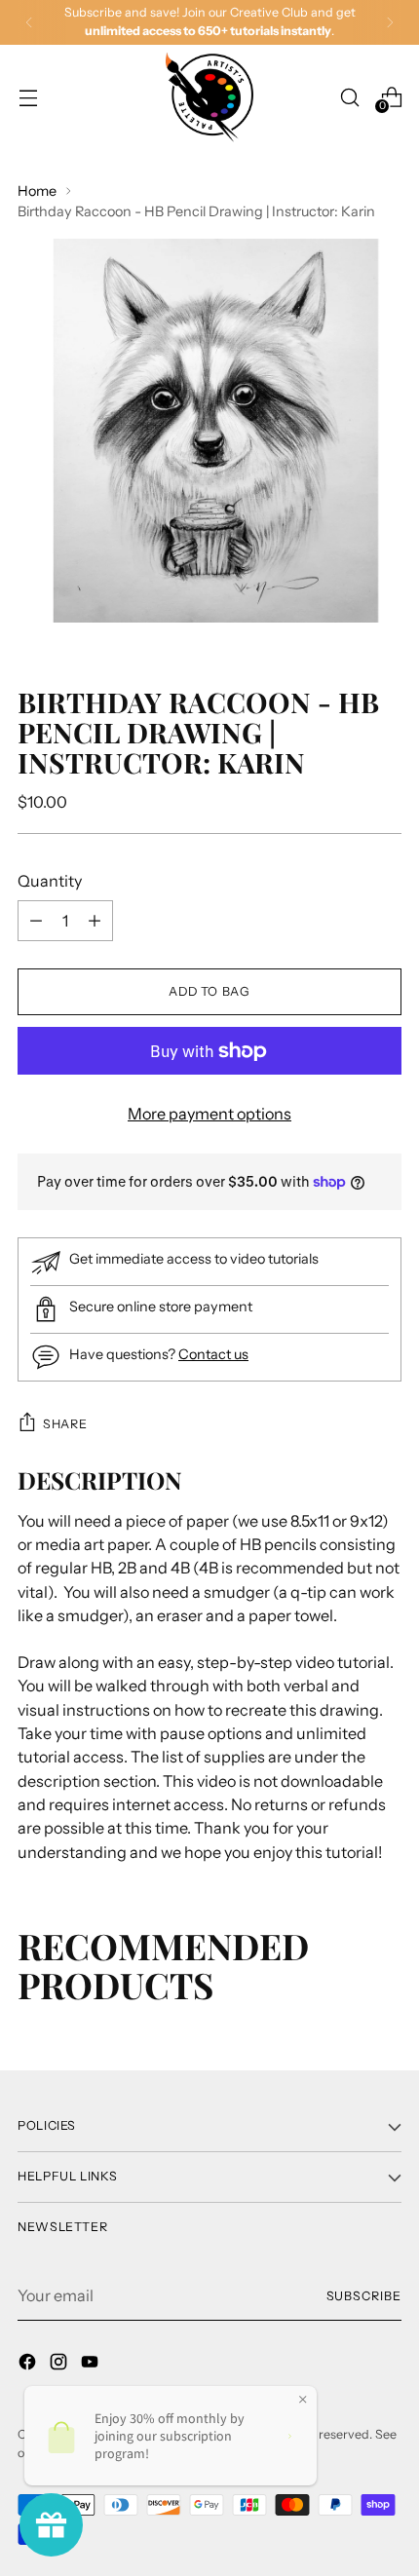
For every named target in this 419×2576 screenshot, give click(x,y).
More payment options (209, 1114)
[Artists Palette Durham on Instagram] (60, 2365)
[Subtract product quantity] (95, 921)
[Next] (390, 22)
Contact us (213, 1354)
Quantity (50, 881)
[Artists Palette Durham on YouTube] (92, 2365)
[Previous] (29, 22)
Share (65, 1424)
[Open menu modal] (28, 97)
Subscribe (364, 2296)
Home (37, 191)
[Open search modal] (349, 97)
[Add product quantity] (36, 921)
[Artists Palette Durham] (209, 97)
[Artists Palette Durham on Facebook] (29, 2365)
